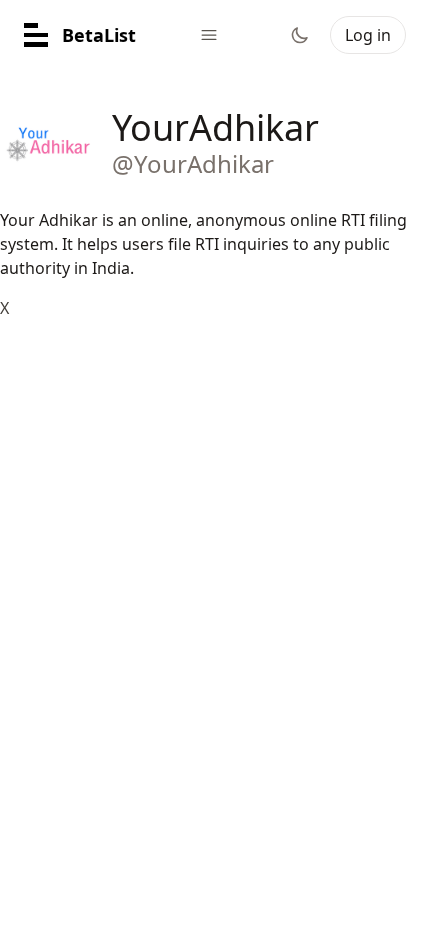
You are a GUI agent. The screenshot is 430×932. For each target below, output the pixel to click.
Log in (368, 35)
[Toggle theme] (300, 35)
